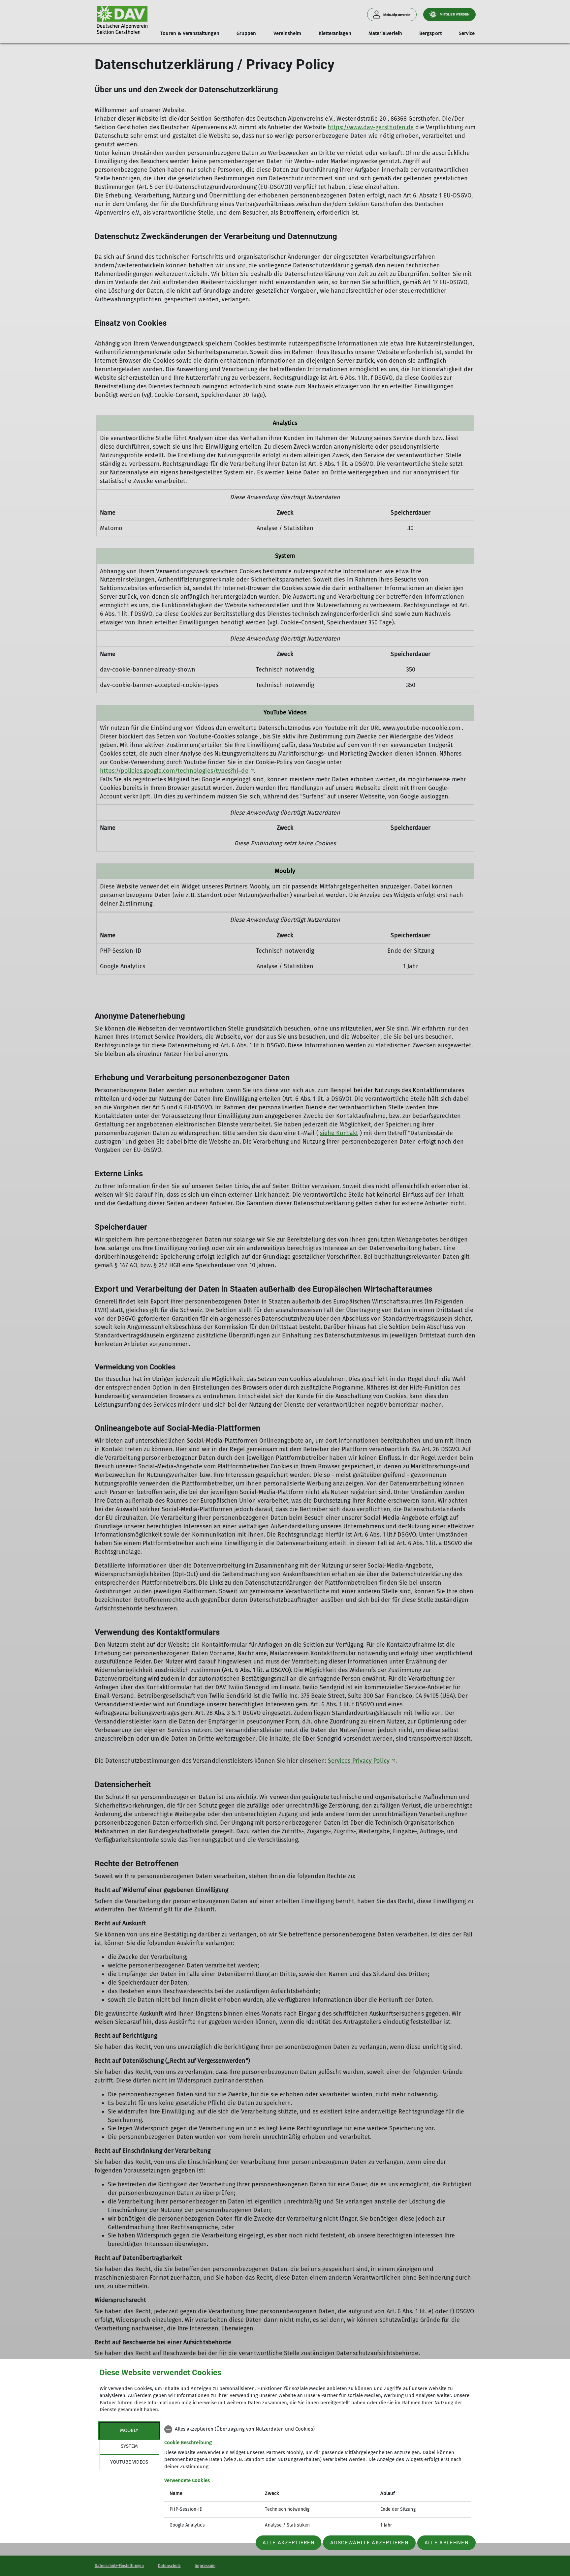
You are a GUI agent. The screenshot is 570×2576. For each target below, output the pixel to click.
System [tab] (129, 2446)
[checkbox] (317, 2429)
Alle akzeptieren (288, 2543)
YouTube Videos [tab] (129, 2462)
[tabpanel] (317, 2478)
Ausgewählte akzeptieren (369, 2543)
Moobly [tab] (129, 2430)
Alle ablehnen (447, 2543)
